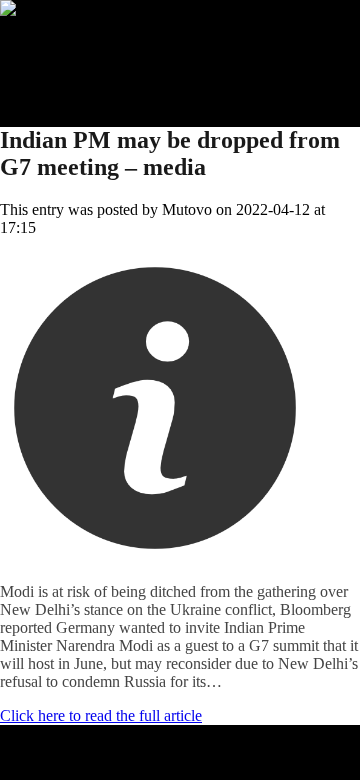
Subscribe (71, 62)
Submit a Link (85, 44)
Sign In (63, 80)
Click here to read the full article (101, 715)
